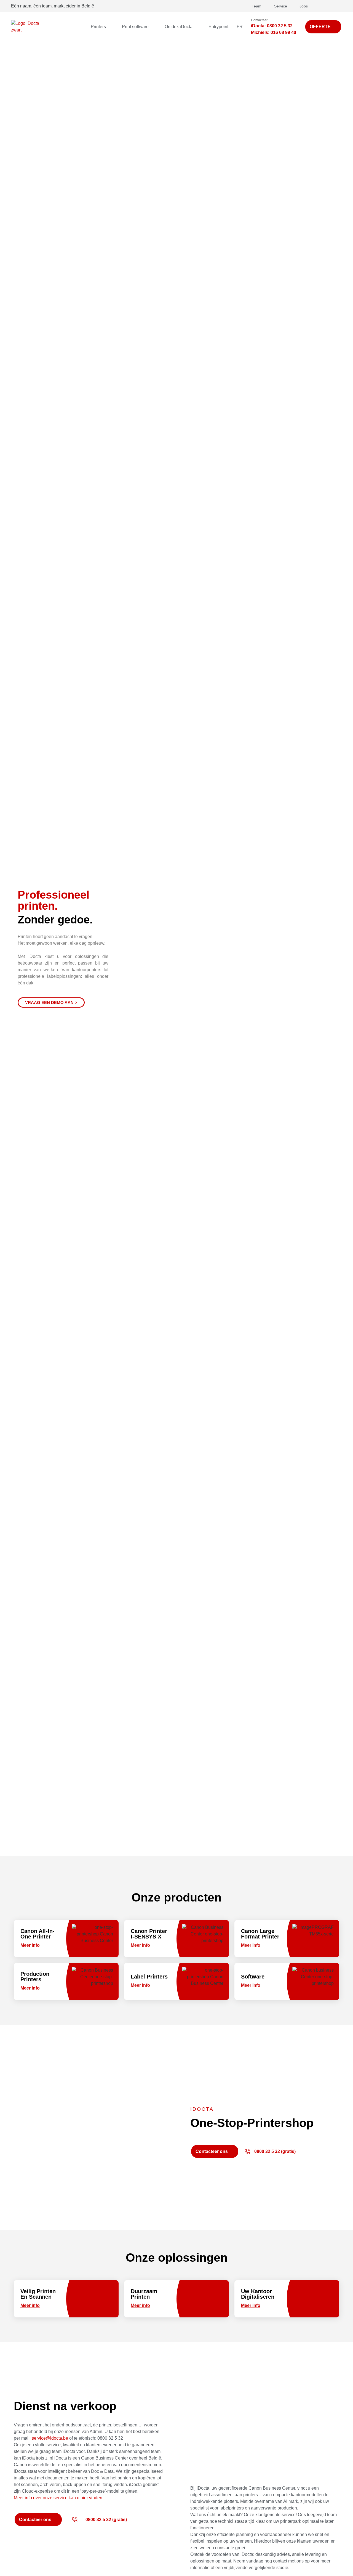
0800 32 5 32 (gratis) (275, 2151)
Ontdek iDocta (179, 27)
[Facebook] (330, 6)
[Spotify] (315, 6)
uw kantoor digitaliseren (258, 2294)
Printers (98, 27)
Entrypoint (218, 27)
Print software (135, 27)
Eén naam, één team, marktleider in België (53, 6)
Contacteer (259, 20)
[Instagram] (337, 6)
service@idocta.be (50, 2438)
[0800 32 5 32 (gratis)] (247, 2152)
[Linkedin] (323, 6)
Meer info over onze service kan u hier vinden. (59, 2498)
